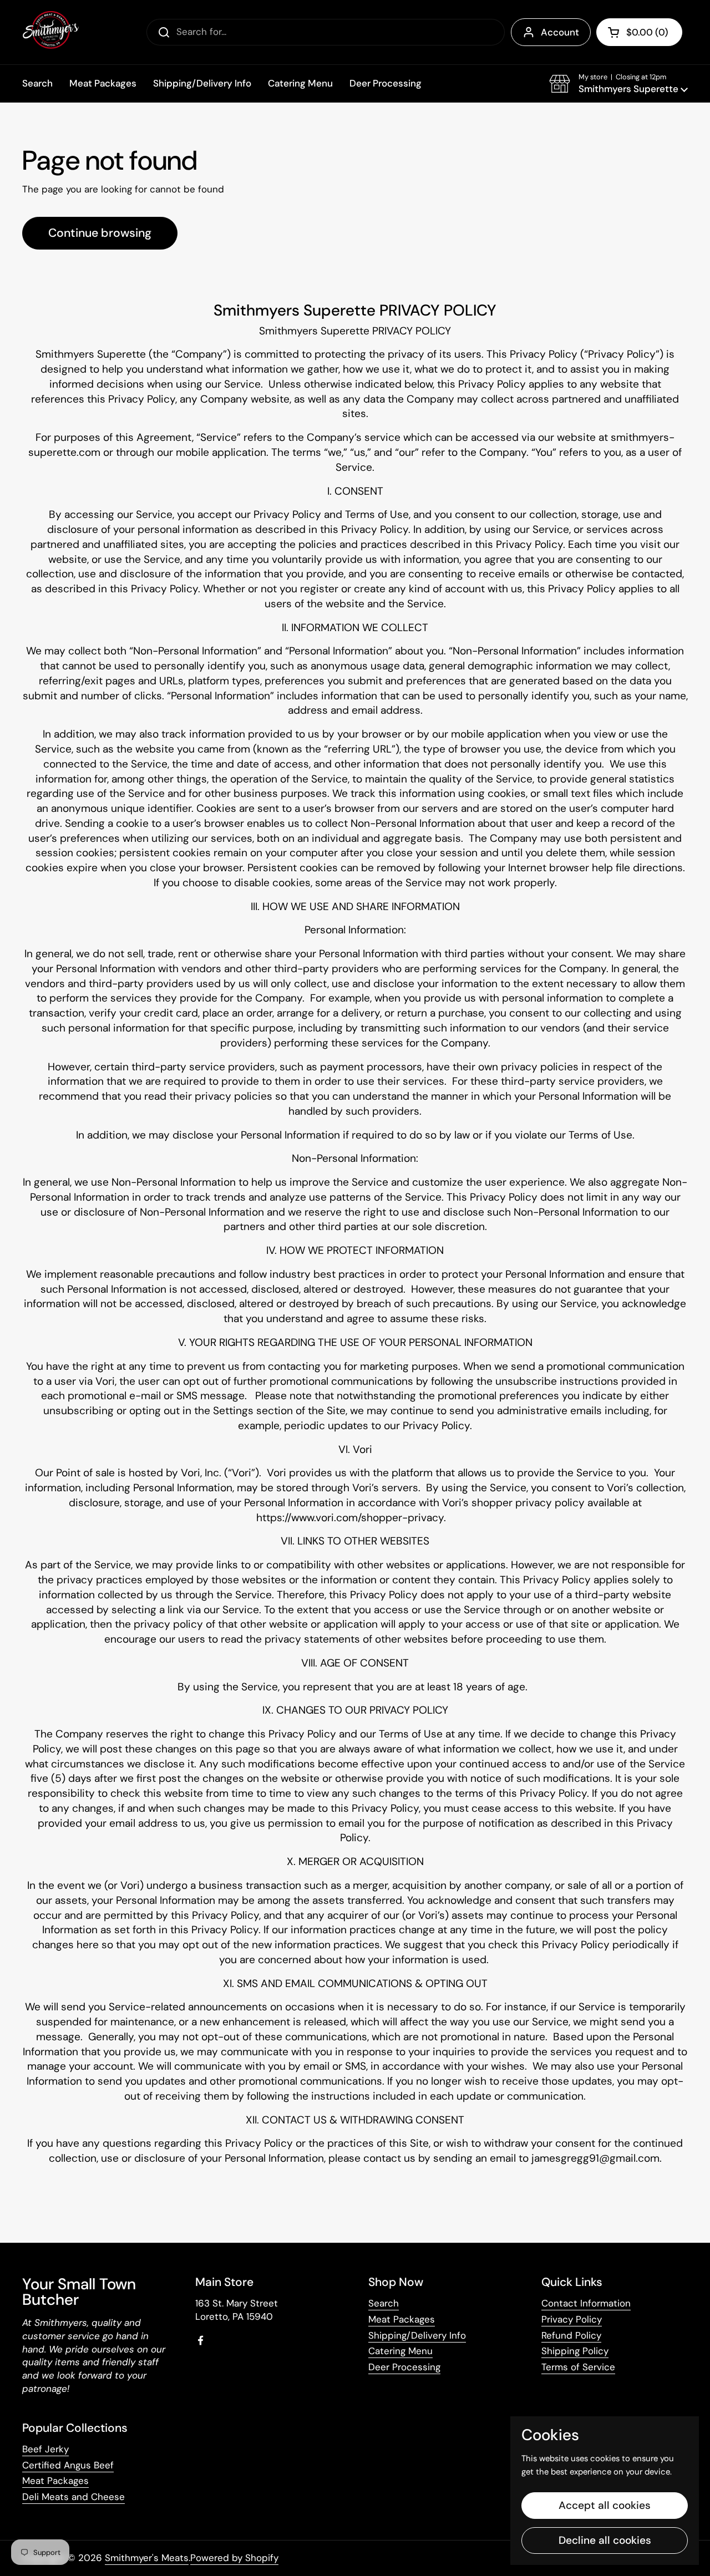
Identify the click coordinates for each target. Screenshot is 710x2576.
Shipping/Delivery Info (417, 2335)
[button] (618, 84)
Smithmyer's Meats (147, 2558)
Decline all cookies (605, 2540)
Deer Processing (404, 2367)
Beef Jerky (45, 2449)
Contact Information (586, 2303)
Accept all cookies (605, 2505)
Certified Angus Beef (68, 2465)
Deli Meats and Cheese (73, 2497)
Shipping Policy (575, 2351)
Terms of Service (578, 2367)
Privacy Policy (572, 2319)
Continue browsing (100, 233)
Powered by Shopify (234, 2558)
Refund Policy (571, 2335)
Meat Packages (402, 2319)
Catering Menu (400, 2351)
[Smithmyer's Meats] (51, 32)
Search (384, 2303)
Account (560, 32)
